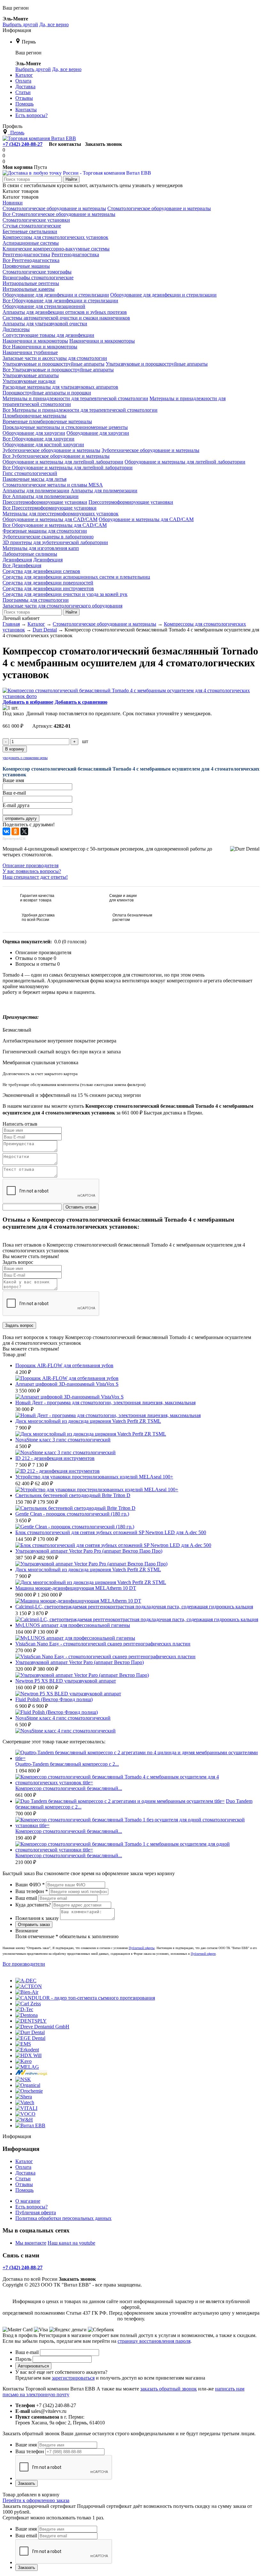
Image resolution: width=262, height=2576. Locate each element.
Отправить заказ (34, 1925)
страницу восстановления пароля (154, 2341)
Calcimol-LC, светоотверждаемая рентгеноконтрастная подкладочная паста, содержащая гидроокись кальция (134, 1607)
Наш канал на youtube (71, 2243)
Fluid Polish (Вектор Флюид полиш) (54, 1699)
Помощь (24, 2190)
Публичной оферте (203, 1954)
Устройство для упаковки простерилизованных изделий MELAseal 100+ (94, 1477)
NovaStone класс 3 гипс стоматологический (63, 1440)
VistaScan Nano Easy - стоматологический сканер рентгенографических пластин (103, 1644)
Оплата (23, 2167)
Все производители (24, 1964)
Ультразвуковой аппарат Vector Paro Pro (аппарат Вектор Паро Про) (89, 1551)
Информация (17, 30)
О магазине (28, 2201)
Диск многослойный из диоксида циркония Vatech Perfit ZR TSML (88, 1421)
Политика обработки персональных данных (63, 2218)
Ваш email (26, 1898)
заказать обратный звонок (169, 2389)
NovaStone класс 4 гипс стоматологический (63, 1718)
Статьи (23, 2179)
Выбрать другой (20, 24)
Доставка (25, 2173)
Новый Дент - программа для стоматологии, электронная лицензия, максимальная (105, 1403)
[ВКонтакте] (6, 831)
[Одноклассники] (15, 831)
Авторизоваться (33, 2366)
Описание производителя (31, 865)
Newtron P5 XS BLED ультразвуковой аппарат (66, 1681)
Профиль (12, 126)
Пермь (29, 42)
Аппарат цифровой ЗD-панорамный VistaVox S (67, 1384)
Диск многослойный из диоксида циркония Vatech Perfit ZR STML (88, 1569)
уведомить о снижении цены (25, 758)
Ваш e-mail (27, 2352)
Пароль (23, 2359)
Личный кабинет (21, 618)
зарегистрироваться (73, 2378)
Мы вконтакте (31, 2243)
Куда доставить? (33, 1905)
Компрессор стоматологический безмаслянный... (69, 1788)
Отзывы (24, 2184)
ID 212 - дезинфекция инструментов (55, 1458)
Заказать (27, 2483)
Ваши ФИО (30, 1885)
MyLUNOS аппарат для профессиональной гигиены (73, 1625)
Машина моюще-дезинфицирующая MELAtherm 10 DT (76, 1588)
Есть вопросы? (31, 2207)
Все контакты (65, 144)
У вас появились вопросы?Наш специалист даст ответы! (35, 874)
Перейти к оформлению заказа (36, 2500)
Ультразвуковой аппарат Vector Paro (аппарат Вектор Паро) (80, 1662)
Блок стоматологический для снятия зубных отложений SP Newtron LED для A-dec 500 (111, 1532)
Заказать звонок (104, 144)
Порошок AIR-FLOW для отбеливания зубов (64, 1365)
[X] (24, 831)
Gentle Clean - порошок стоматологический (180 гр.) (72, 1514)
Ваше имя (26, 2445)
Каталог (24, 2161)
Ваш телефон (32, 1891)
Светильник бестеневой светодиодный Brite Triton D (73, 1495)
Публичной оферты (142, 1948)
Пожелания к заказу (37, 1918)
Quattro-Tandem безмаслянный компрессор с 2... (67, 1764)
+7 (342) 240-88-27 (23, 144)
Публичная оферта (36, 2212)
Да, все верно (54, 24)
